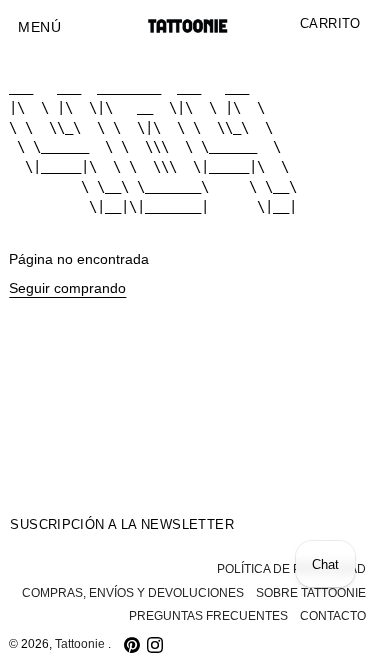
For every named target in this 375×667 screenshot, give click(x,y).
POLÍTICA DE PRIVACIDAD (291, 569)
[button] (39, 28)
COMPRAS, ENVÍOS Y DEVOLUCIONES (133, 593)
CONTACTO (333, 616)
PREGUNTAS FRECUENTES (208, 616)
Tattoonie (81, 644)
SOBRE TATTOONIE (311, 593)
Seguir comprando (67, 288)
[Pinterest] (132, 645)
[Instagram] (155, 645)
